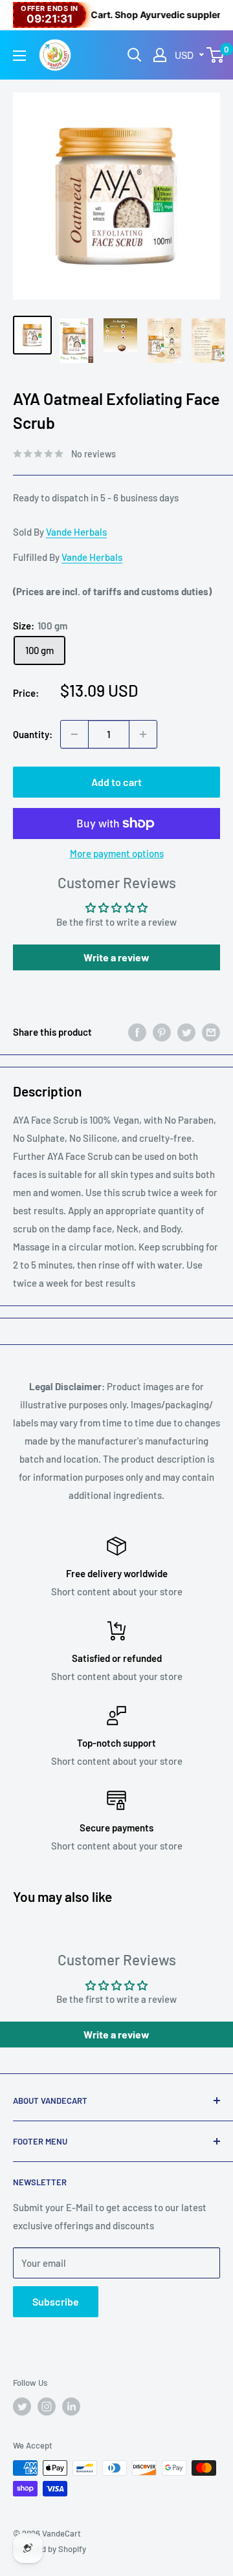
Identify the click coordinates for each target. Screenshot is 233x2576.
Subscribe (56, 2301)
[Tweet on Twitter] (186, 1032)
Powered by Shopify (50, 2549)
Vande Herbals (76, 532)
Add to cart (116, 782)
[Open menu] (19, 56)
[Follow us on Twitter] (22, 2407)
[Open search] (135, 55)
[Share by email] (211, 1032)
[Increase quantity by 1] (143, 734)
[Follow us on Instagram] (47, 2407)
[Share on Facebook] (137, 1032)
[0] (216, 55)
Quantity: (33, 734)
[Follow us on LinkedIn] (71, 2407)
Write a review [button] (116, 957)
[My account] (160, 55)
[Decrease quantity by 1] (74, 734)
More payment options (117, 853)
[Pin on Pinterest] (162, 1032)
